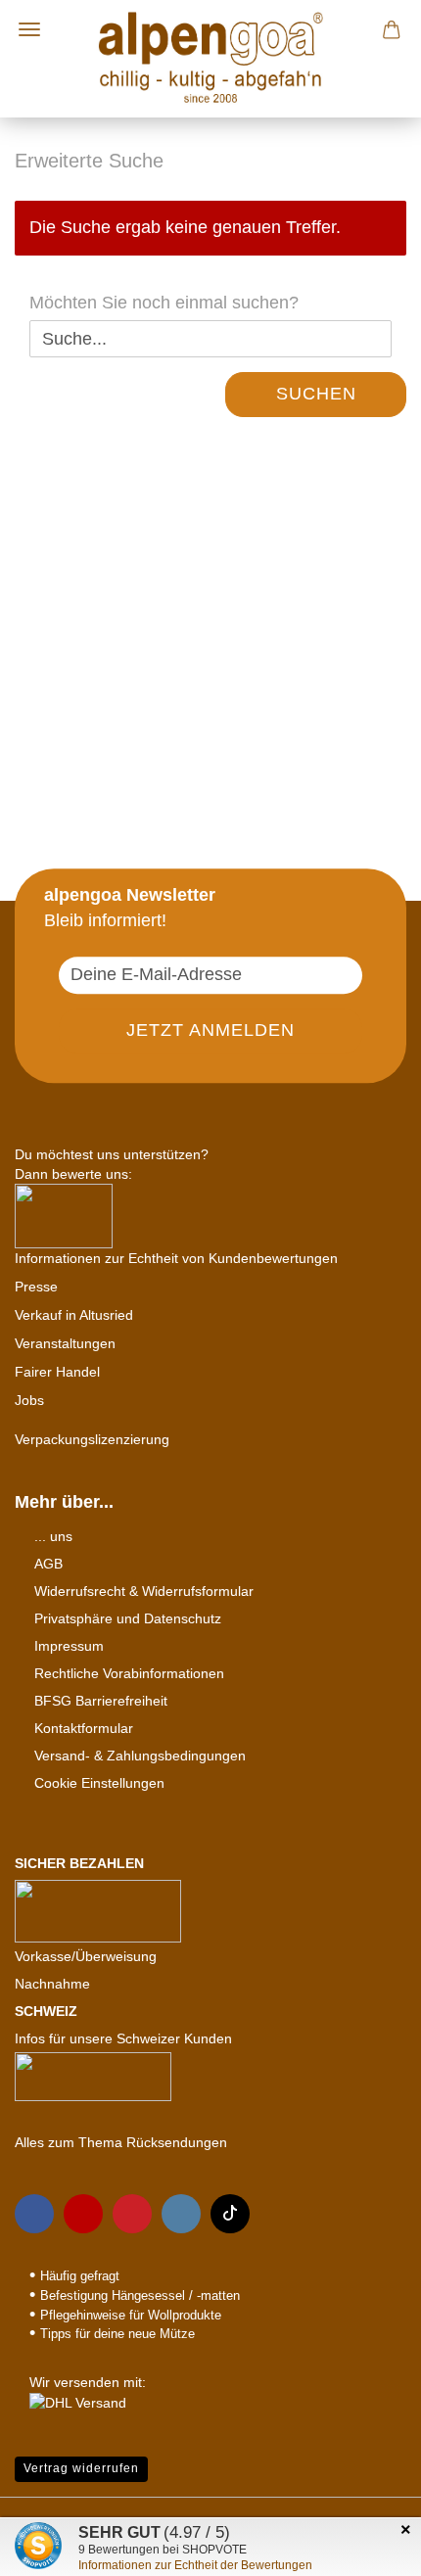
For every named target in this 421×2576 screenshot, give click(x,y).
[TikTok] (230, 2214)
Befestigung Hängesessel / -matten (140, 2295)
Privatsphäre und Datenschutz (128, 1618)
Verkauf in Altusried (74, 1315)
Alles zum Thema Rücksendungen (121, 2142)
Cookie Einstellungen (99, 1783)
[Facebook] (34, 2214)
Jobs (29, 1400)
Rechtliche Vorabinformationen (129, 1673)
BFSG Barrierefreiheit (101, 1701)
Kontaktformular (84, 1728)
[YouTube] (83, 2214)
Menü (29, 29)
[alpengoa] (210, 59)
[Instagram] (181, 2214)
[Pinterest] (132, 2214)
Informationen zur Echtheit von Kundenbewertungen (176, 1258)
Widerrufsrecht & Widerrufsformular (144, 1591)
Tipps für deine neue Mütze (117, 2334)
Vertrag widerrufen (81, 2468)
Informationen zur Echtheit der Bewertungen (195, 2565)
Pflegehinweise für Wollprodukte (131, 2315)
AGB (48, 1564)
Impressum (69, 1646)
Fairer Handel (57, 1372)
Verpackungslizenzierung (92, 1439)
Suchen (316, 394)
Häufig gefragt (80, 2276)
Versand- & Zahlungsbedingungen (140, 1756)
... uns (53, 1536)
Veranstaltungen (65, 1343)
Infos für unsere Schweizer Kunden (123, 2038)
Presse (36, 1287)
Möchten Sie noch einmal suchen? (164, 303)
